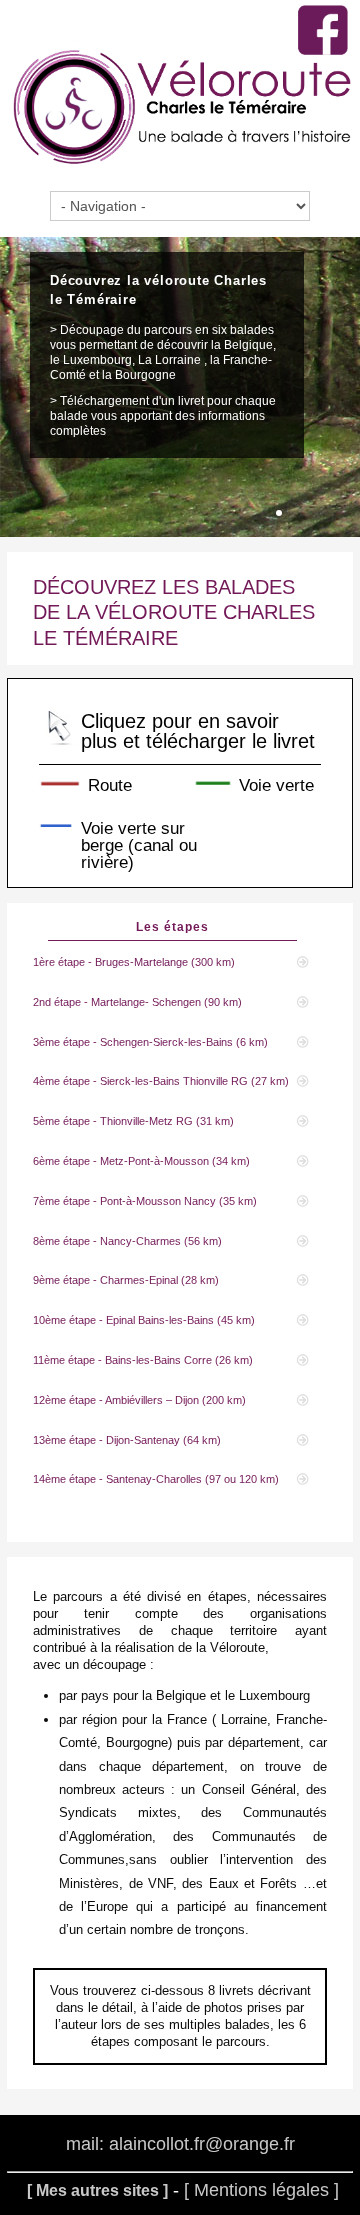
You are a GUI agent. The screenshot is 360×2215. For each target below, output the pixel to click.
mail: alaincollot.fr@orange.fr (180, 2145)
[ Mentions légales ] (261, 2190)
